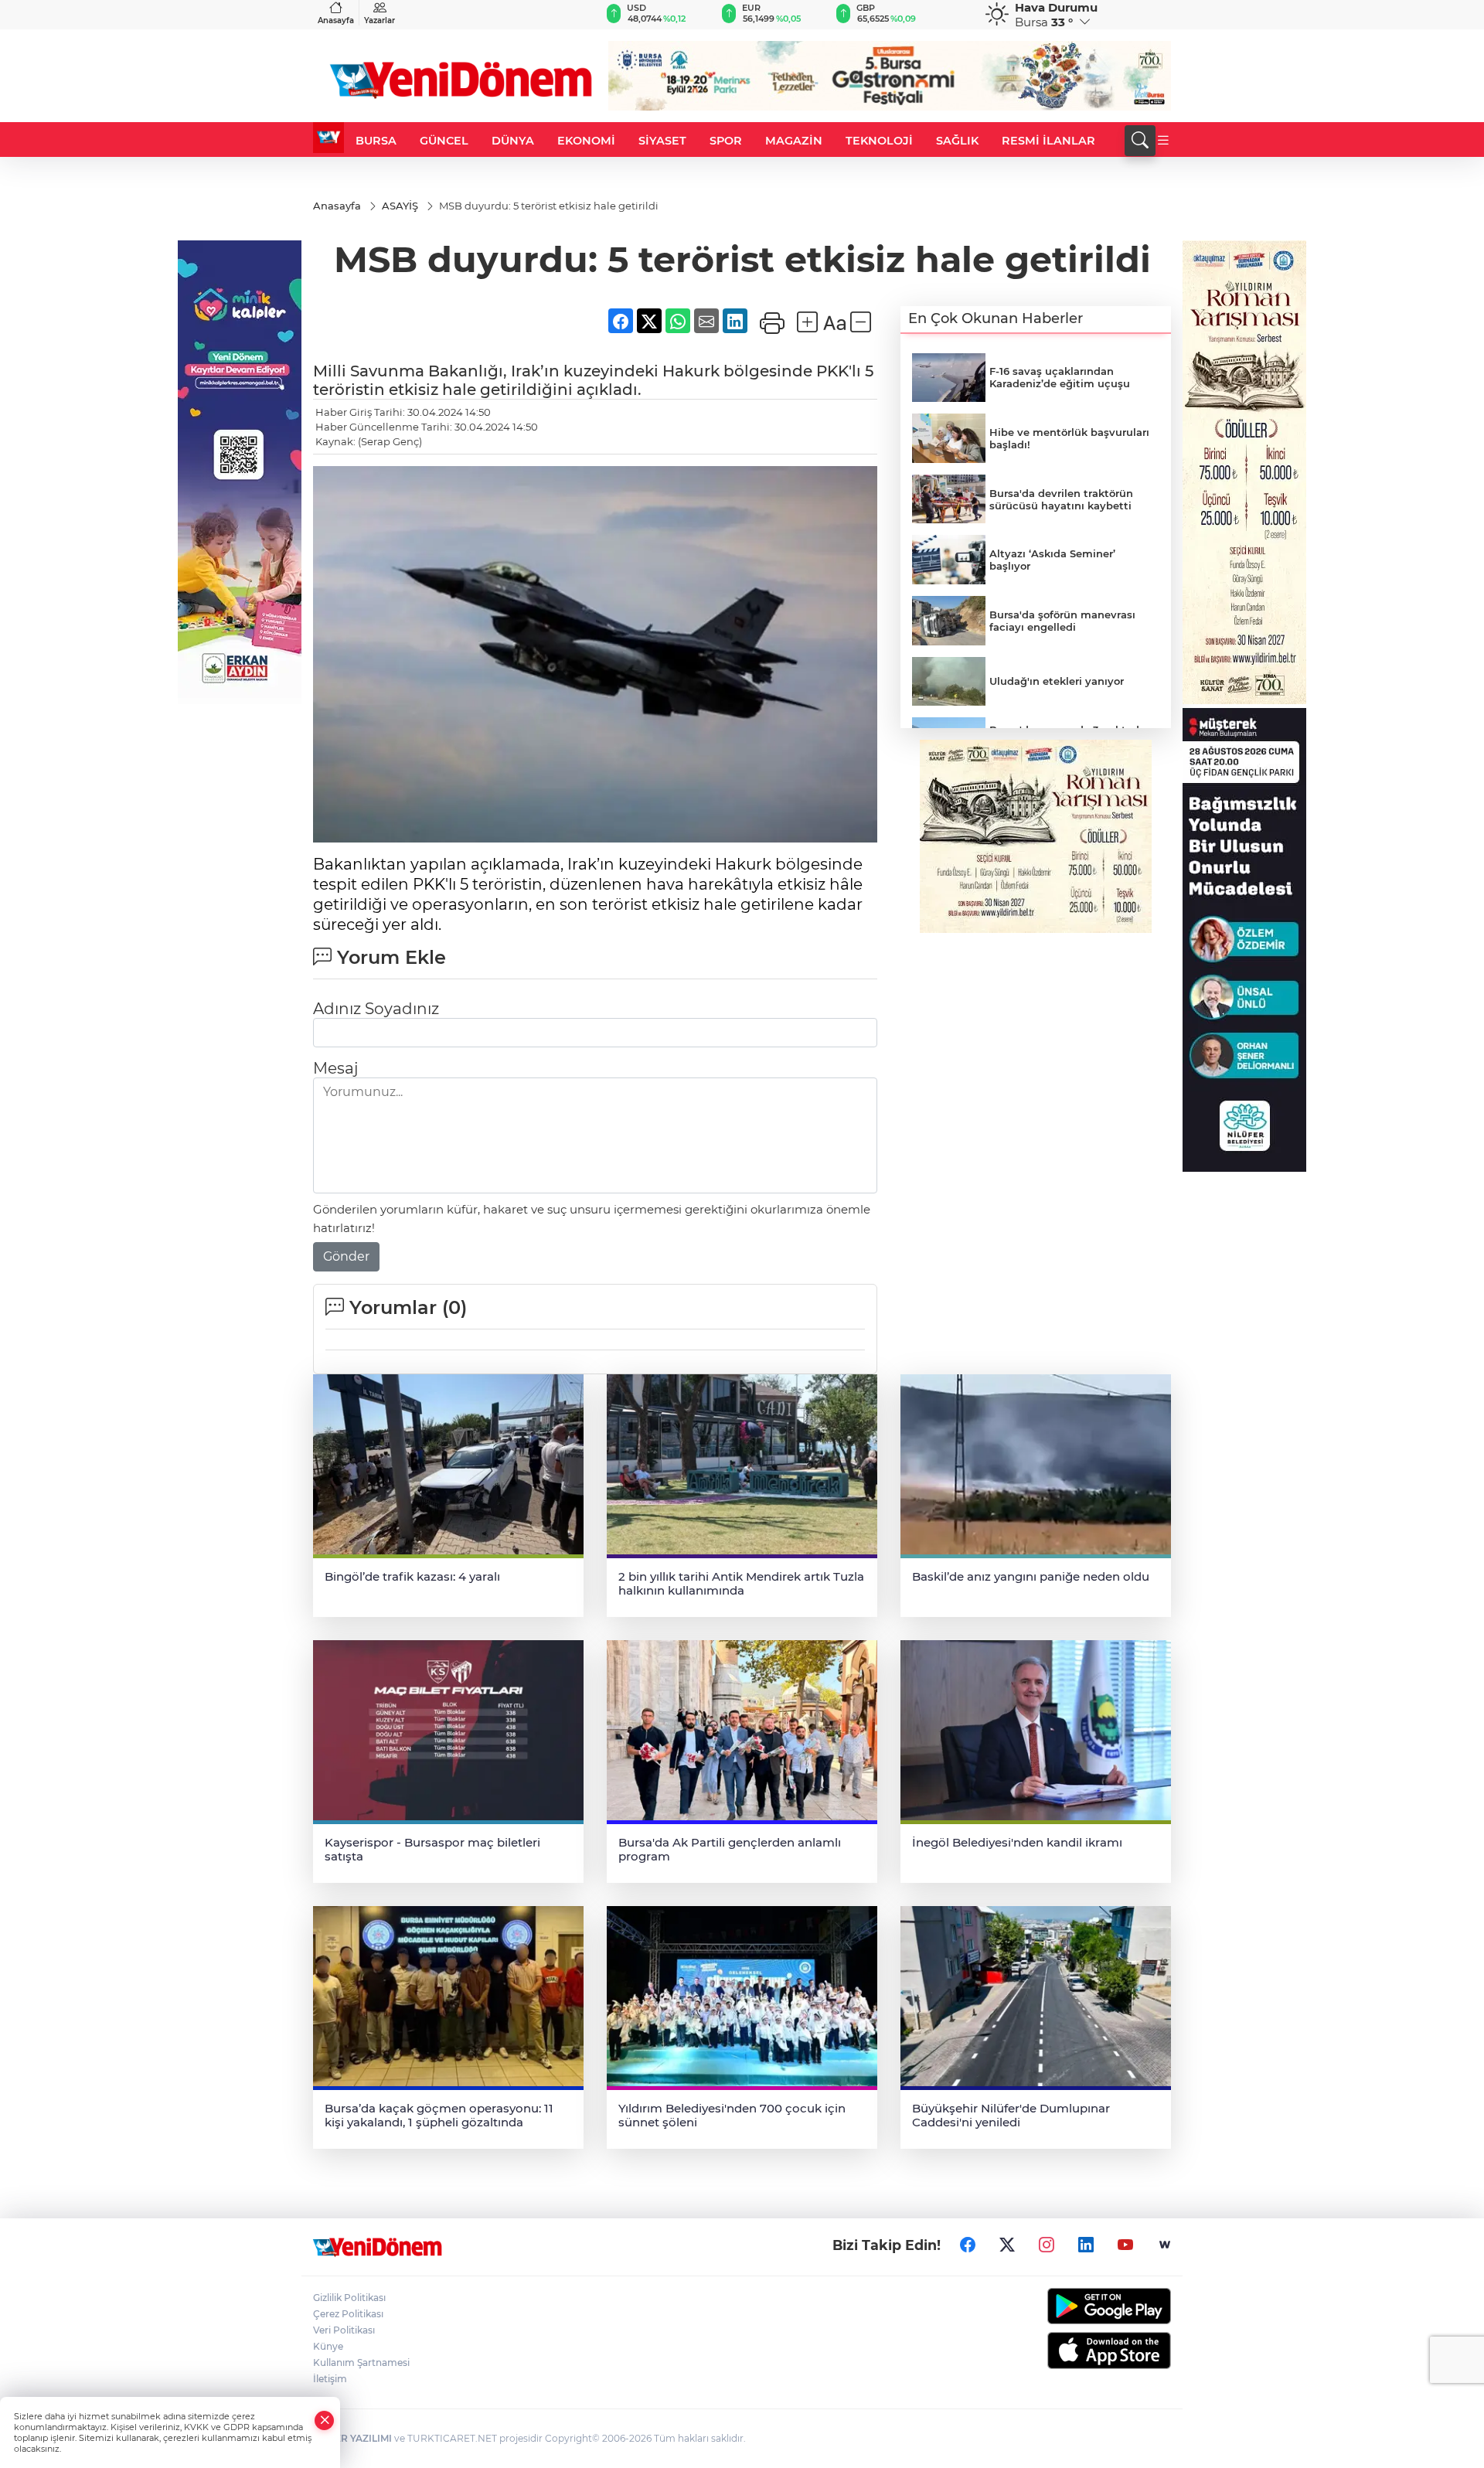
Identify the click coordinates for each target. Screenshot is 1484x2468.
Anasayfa (336, 20)
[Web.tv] (1165, 2245)
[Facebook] (968, 2245)
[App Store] (1072, 2351)
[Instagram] (1047, 2245)
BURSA (376, 141)
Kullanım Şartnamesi (361, 2362)
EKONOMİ (586, 141)
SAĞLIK (957, 141)
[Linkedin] (1086, 2245)
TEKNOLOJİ (879, 141)
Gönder (346, 1256)
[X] (1007, 2245)
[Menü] (1163, 141)
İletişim (330, 2379)
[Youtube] (1125, 2245)
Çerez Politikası (348, 2314)
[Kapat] (325, 2420)
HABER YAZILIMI (352, 2438)
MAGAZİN (794, 141)
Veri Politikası (344, 2330)
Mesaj (335, 1068)
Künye (328, 2346)
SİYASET (662, 141)
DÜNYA (513, 141)
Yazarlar (380, 20)
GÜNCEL (444, 141)
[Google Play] (1072, 2306)
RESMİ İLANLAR (1048, 141)
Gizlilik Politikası (349, 2298)
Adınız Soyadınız (376, 1009)
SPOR (726, 141)
